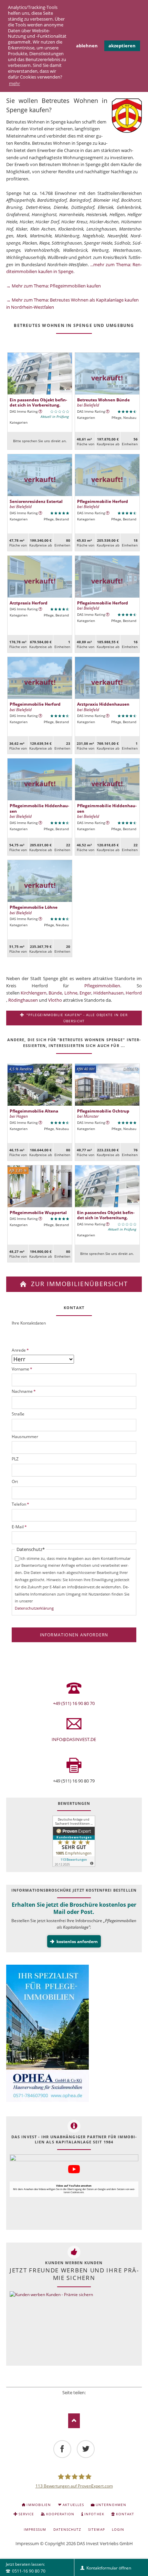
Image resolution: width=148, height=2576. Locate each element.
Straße (18, 1414)
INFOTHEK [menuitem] (94, 2514)
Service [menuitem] (26, 2514)
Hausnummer (25, 1437)
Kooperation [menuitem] (60, 2514)
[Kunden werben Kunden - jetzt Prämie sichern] (51, 2327)
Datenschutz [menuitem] (67, 2529)
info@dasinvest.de (74, 1739)
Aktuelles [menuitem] (73, 2505)
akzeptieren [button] (122, 46)
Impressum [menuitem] (35, 2529)
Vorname (22, 1369)
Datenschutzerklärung (34, 1608)
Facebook (55, 2401)
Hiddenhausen (108, 993)
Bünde (55, 993)
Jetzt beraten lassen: (26, 2567)
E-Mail (19, 1527)
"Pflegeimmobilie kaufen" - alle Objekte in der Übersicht (77, 1018)
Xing (83, 2401)
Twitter (65, 2401)
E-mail (93, 2401)
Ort (15, 1481)
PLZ (15, 1459)
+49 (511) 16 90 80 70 (74, 1703)
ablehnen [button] (87, 46)
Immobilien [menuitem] (39, 2505)
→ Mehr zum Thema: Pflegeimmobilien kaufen (54, 286)
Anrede (20, 1350)
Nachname (24, 1391)
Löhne (71, 993)
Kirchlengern (34, 993)
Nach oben (74, 2421)
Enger (85, 993)
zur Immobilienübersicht (78, 1284)
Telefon (20, 1504)
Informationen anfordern (74, 1635)
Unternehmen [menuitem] (111, 2505)
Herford (134, 993)
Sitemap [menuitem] (96, 2529)
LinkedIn (74, 2401)
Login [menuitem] (118, 2529)
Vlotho (55, 1000)
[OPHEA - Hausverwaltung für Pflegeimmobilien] (74, 2034)
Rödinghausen (23, 1000)
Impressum (27, 2543)
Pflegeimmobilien (102, 986)
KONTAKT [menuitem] (125, 2514)
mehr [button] (14, 83)
